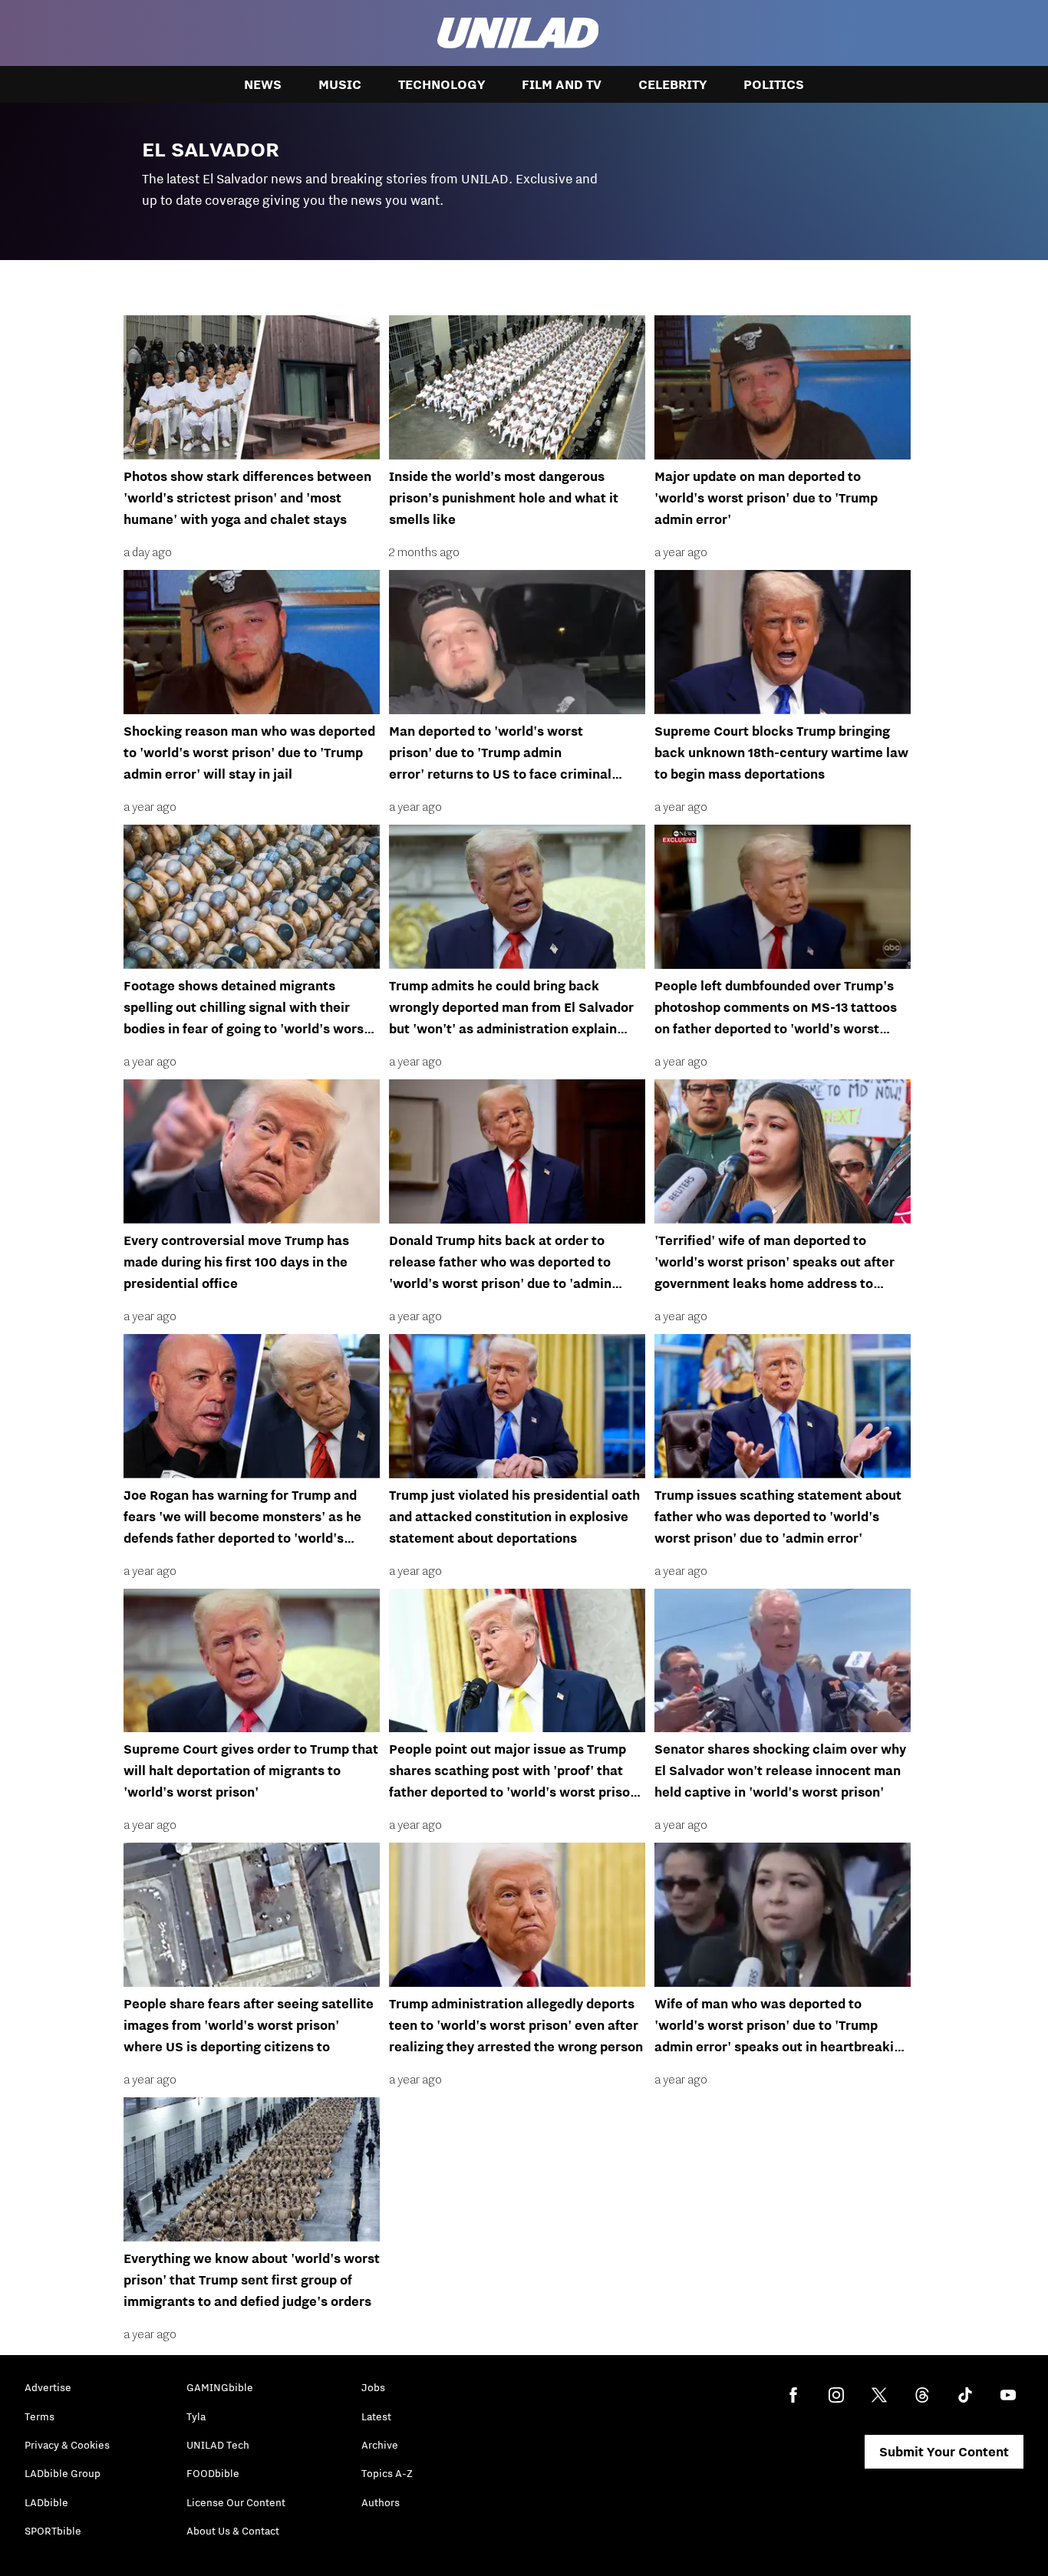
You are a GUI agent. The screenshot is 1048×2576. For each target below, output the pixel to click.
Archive (380, 2445)
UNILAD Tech (218, 2445)
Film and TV (562, 84)
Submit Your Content (944, 2452)
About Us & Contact (233, 2531)
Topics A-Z (387, 2473)
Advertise (48, 2387)
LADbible (46, 2502)
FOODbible (213, 2473)
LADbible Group (63, 2473)
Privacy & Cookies (67, 2445)
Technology (442, 84)
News (263, 84)
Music (340, 84)
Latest (376, 2416)
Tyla (196, 2416)
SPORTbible (53, 2531)
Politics (774, 84)
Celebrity (672, 84)
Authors (381, 2502)
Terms (40, 2416)
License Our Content (236, 2502)
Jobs (373, 2387)
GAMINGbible (220, 2387)
